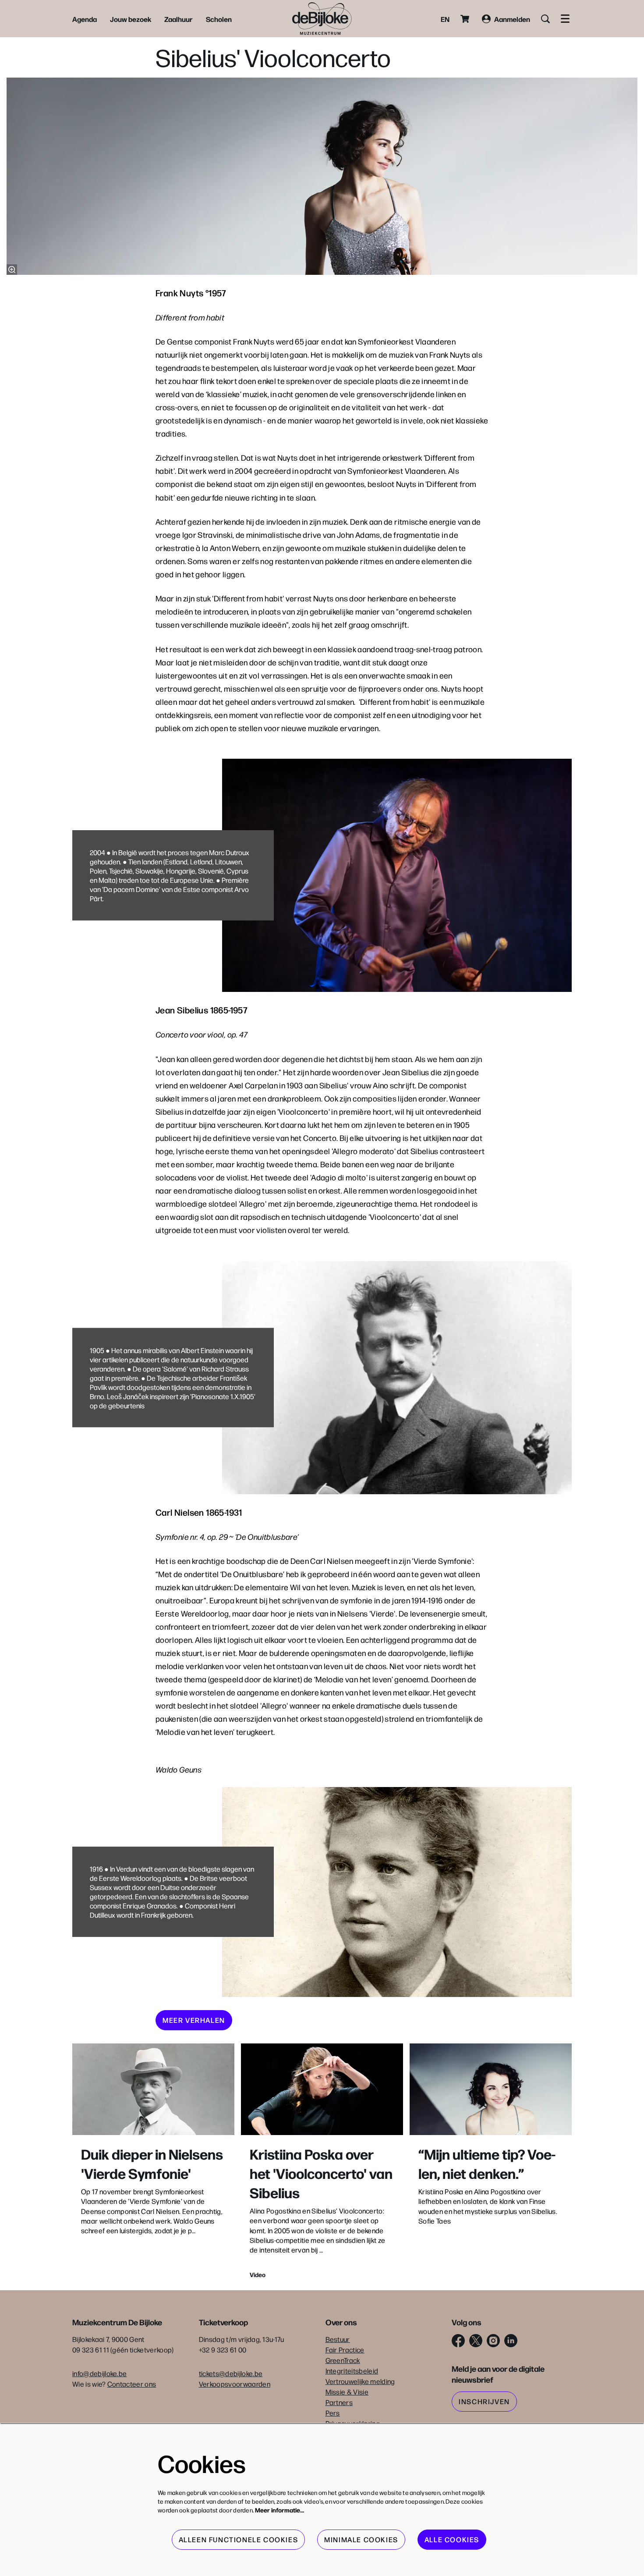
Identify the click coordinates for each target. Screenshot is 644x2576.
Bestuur (338, 2339)
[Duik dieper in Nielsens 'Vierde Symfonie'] (153, 2089)
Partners (339, 2402)
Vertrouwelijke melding (360, 2381)
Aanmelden (512, 19)
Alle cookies (452, 2539)
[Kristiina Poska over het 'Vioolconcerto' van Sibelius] (322, 2089)
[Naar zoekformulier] (545, 19)
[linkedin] (511, 2341)
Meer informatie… (280, 2510)
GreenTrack (343, 2360)
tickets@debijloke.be (231, 2373)
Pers (333, 2413)
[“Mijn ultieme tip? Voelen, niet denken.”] (491, 2089)
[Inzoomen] (12, 270)
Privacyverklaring (353, 2423)
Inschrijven (484, 2401)
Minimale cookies (361, 2539)
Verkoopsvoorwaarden (235, 2384)
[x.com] (476, 2341)
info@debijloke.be (99, 2373)
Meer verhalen (194, 2020)
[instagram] (493, 2341)
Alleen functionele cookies (239, 2539)
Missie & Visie (347, 2392)
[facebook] (458, 2341)
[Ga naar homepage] (322, 19)
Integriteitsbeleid (352, 2371)
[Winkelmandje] (466, 19)
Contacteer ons (132, 2384)
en (445, 19)
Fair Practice (345, 2350)
